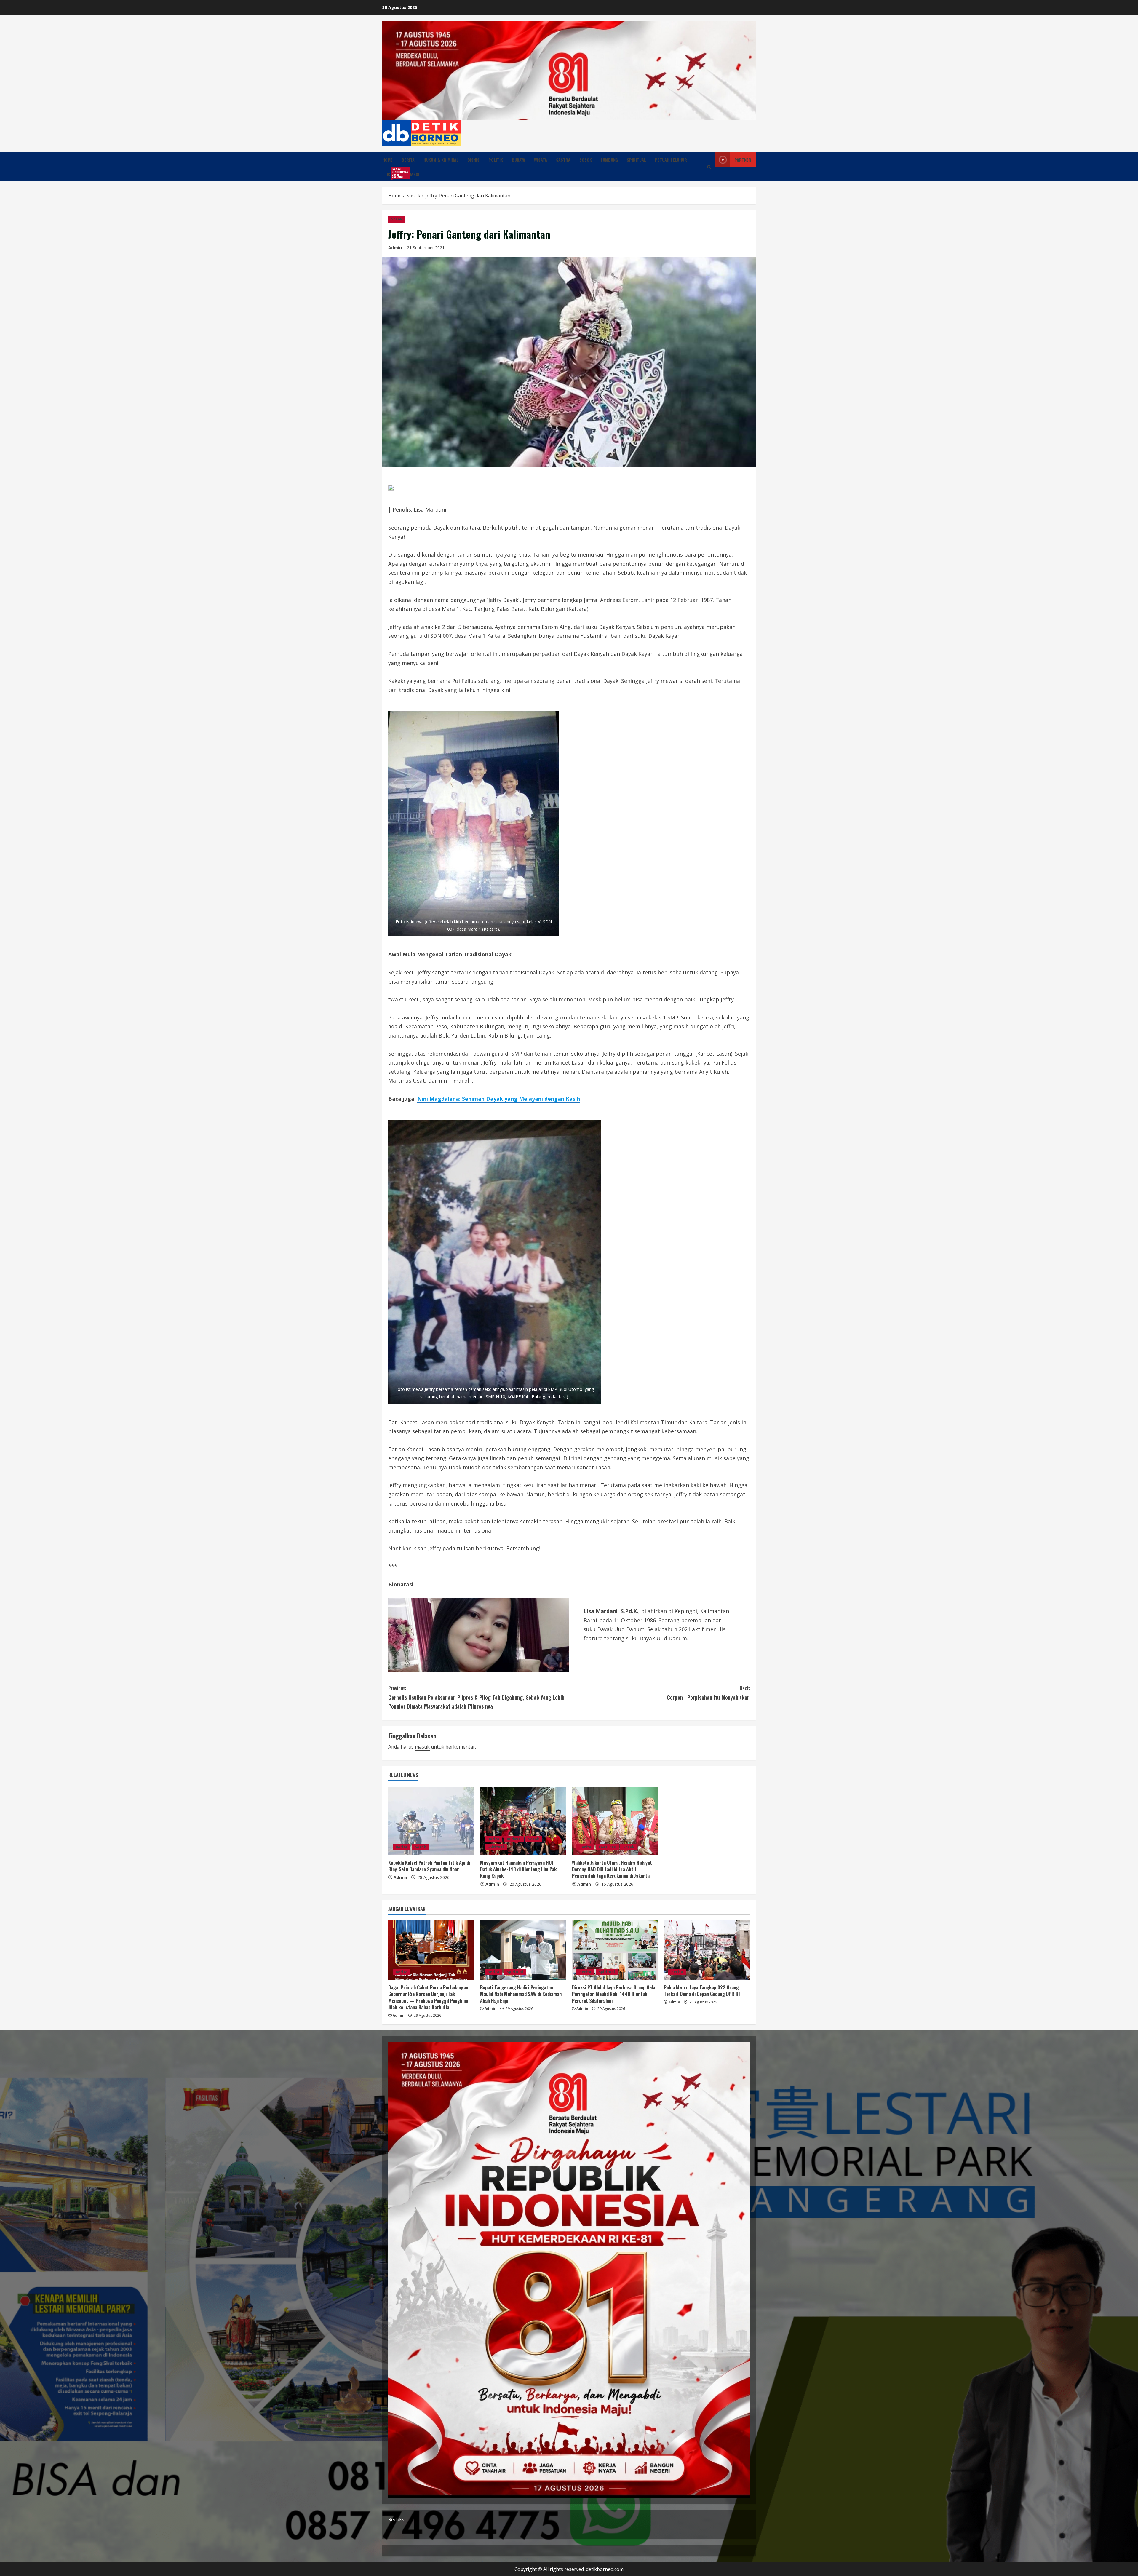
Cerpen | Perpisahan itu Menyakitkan (708, 1693)
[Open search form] (709, 167)
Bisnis (473, 160)
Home (387, 160)
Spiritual (636, 160)
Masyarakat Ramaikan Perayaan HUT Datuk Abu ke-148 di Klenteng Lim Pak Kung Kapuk (518, 1869)
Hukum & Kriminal (441, 160)
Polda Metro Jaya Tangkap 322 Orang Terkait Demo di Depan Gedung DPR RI (702, 1991)
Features (607, 1847)
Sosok (586, 160)
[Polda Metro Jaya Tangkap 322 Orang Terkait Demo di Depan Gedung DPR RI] (707, 1950)
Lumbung (609, 160)
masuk (422, 1747)
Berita (408, 160)
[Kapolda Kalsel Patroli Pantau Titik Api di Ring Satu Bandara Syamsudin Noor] (431, 1821)
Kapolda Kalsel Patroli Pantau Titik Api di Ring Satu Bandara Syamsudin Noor (429, 1866)
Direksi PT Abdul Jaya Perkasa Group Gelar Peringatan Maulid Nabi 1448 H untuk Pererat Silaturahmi (615, 1994)
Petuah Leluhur (671, 160)
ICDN (393, 173)
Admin (395, 248)
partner (743, 160)
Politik (496, 160)
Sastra (563, 160)
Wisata (541, 160)
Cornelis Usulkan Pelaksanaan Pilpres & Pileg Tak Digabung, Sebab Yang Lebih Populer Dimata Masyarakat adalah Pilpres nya (476, 1697)
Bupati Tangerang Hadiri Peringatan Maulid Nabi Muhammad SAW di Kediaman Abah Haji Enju (521, 1994)
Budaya (518, 160)
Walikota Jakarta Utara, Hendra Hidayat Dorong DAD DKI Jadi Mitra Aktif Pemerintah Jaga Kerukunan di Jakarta (612, 1869)
